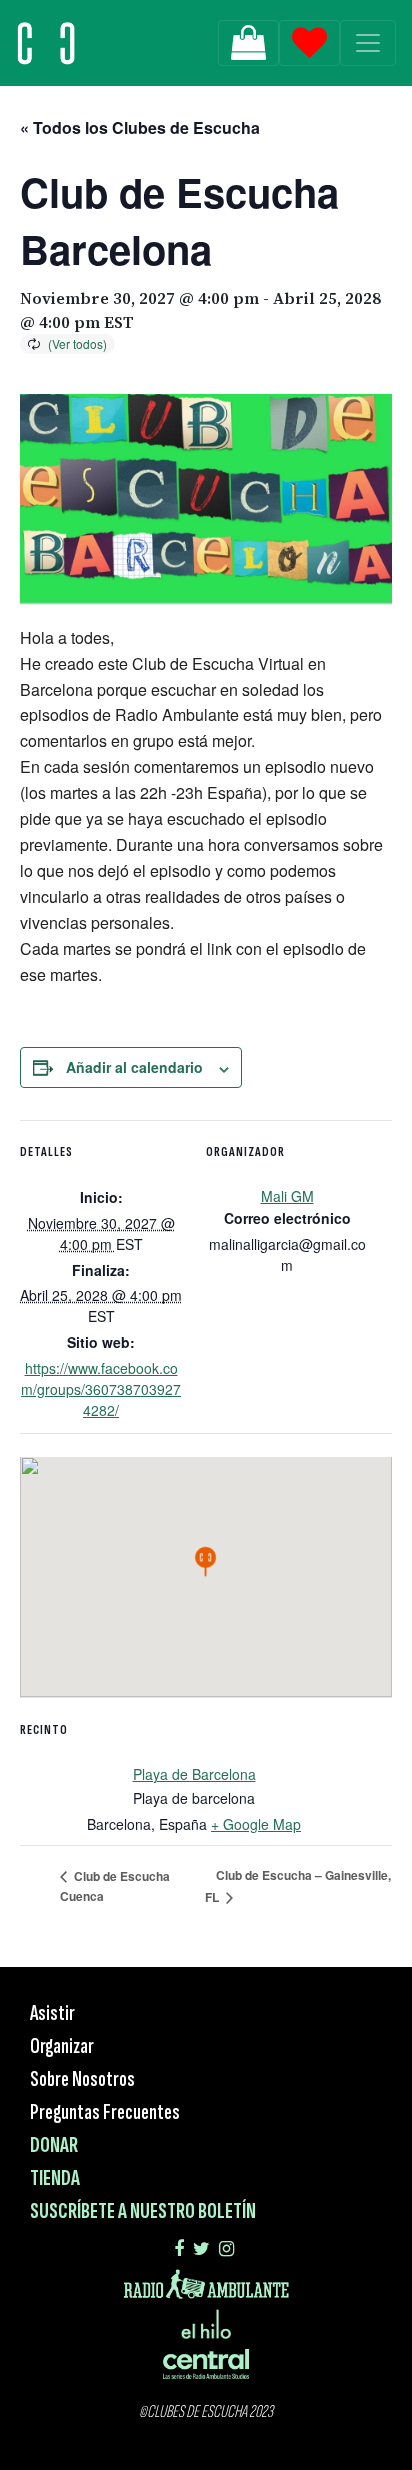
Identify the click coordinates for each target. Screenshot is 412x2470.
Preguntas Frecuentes (105, 2112)
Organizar (62, 2046)
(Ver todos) (77, 343)
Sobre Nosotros (82, 2079)
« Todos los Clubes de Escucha (140, 127)
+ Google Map (256, 1824)
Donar (54, 2145)
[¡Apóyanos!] (248, 43)
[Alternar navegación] (368, 43)
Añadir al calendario (134, 1067)
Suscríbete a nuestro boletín (143, 2211)
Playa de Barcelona (194, 1774)
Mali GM (287, 1196)
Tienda (55, 2178)
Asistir (52, 2013)
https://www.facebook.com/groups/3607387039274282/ (101, 1389)
